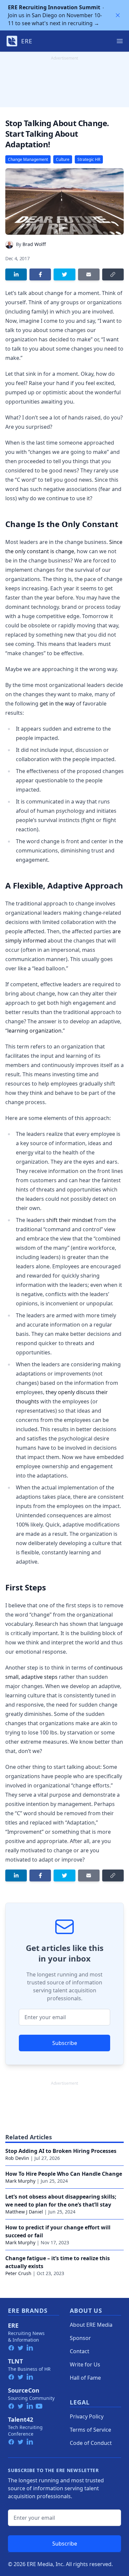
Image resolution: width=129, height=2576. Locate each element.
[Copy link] (113, 274)
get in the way (57, 704)
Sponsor (80, 2338)
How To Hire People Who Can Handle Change (64, 2174)
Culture (63, 159)
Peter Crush (18, 2273)
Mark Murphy (20, 2181)
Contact (80, 2351)
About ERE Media (91, 2325)
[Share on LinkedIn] (16, 274)
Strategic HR (89, 159)
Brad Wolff (34, 244)
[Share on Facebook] (40, 274)
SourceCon (24, 2390)
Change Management (28, 159)
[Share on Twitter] (64, 274)
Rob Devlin (17, 2158)
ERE (13, 2325)
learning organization (34, 1031)
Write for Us (85, 2364)
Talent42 (21, 2419)
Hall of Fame (85, 2378)
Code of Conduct (91, 2443)
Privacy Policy (87, 2416)
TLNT (15, 2361)
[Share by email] (89, 274)
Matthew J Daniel (24, 2212)
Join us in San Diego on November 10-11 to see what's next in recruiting (55, 15)
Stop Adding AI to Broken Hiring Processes (61, 2151)
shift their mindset (69, 1220)
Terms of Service (90, 2430)
